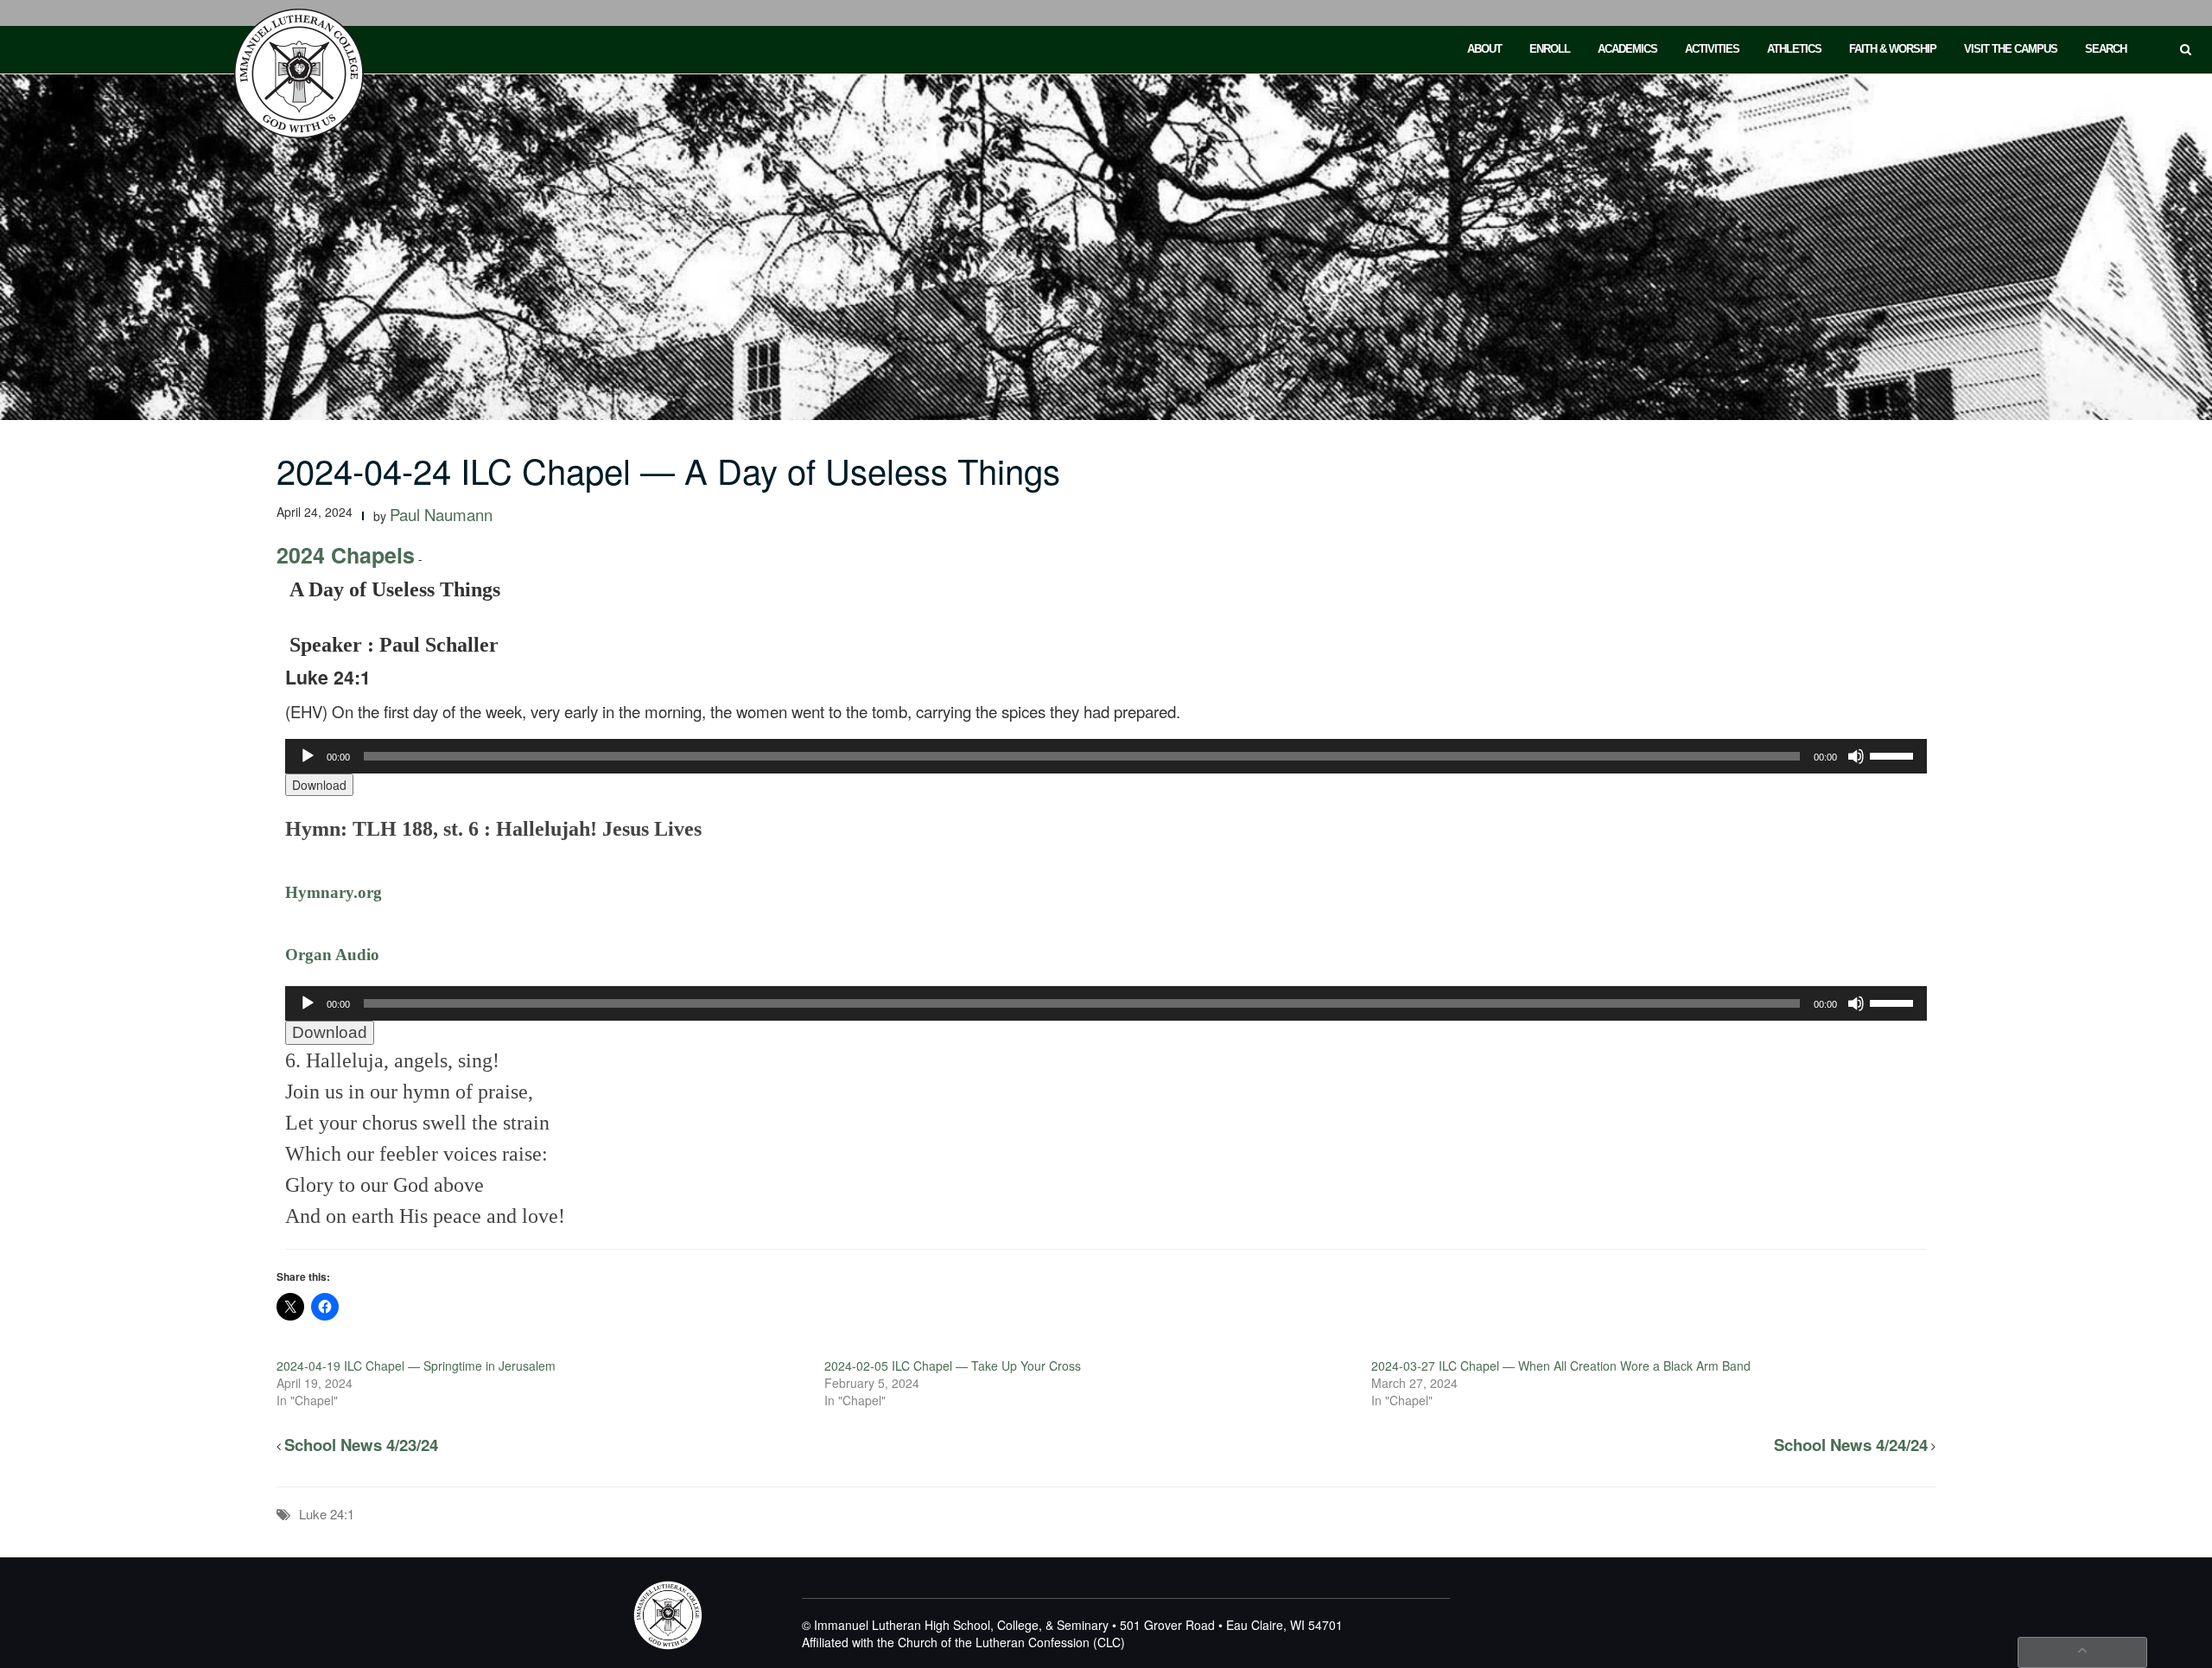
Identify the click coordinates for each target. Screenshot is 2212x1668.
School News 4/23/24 (361, 1445)
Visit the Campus (2011, 49)
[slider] (1894, 754)
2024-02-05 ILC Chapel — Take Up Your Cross (953, 1366)
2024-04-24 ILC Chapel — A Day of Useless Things (668, 470)
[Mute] (1856, 756)
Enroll (1550, 49)
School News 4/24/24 (1851, 1445)
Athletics (1794, 49)
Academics (1627, 49)
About (1484, 49)
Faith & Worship (1893, 49)
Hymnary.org (334, 892)
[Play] (308, 756)
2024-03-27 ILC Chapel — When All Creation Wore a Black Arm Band (1561, 1366)
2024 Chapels (346, 555)
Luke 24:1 (327, 1514)
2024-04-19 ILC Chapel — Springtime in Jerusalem (416, 1366)
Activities (1712, 49)
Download (319, 785)
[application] (1106, 756)
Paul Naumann (441, 514)
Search (2106, 49)
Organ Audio (332, 955)
